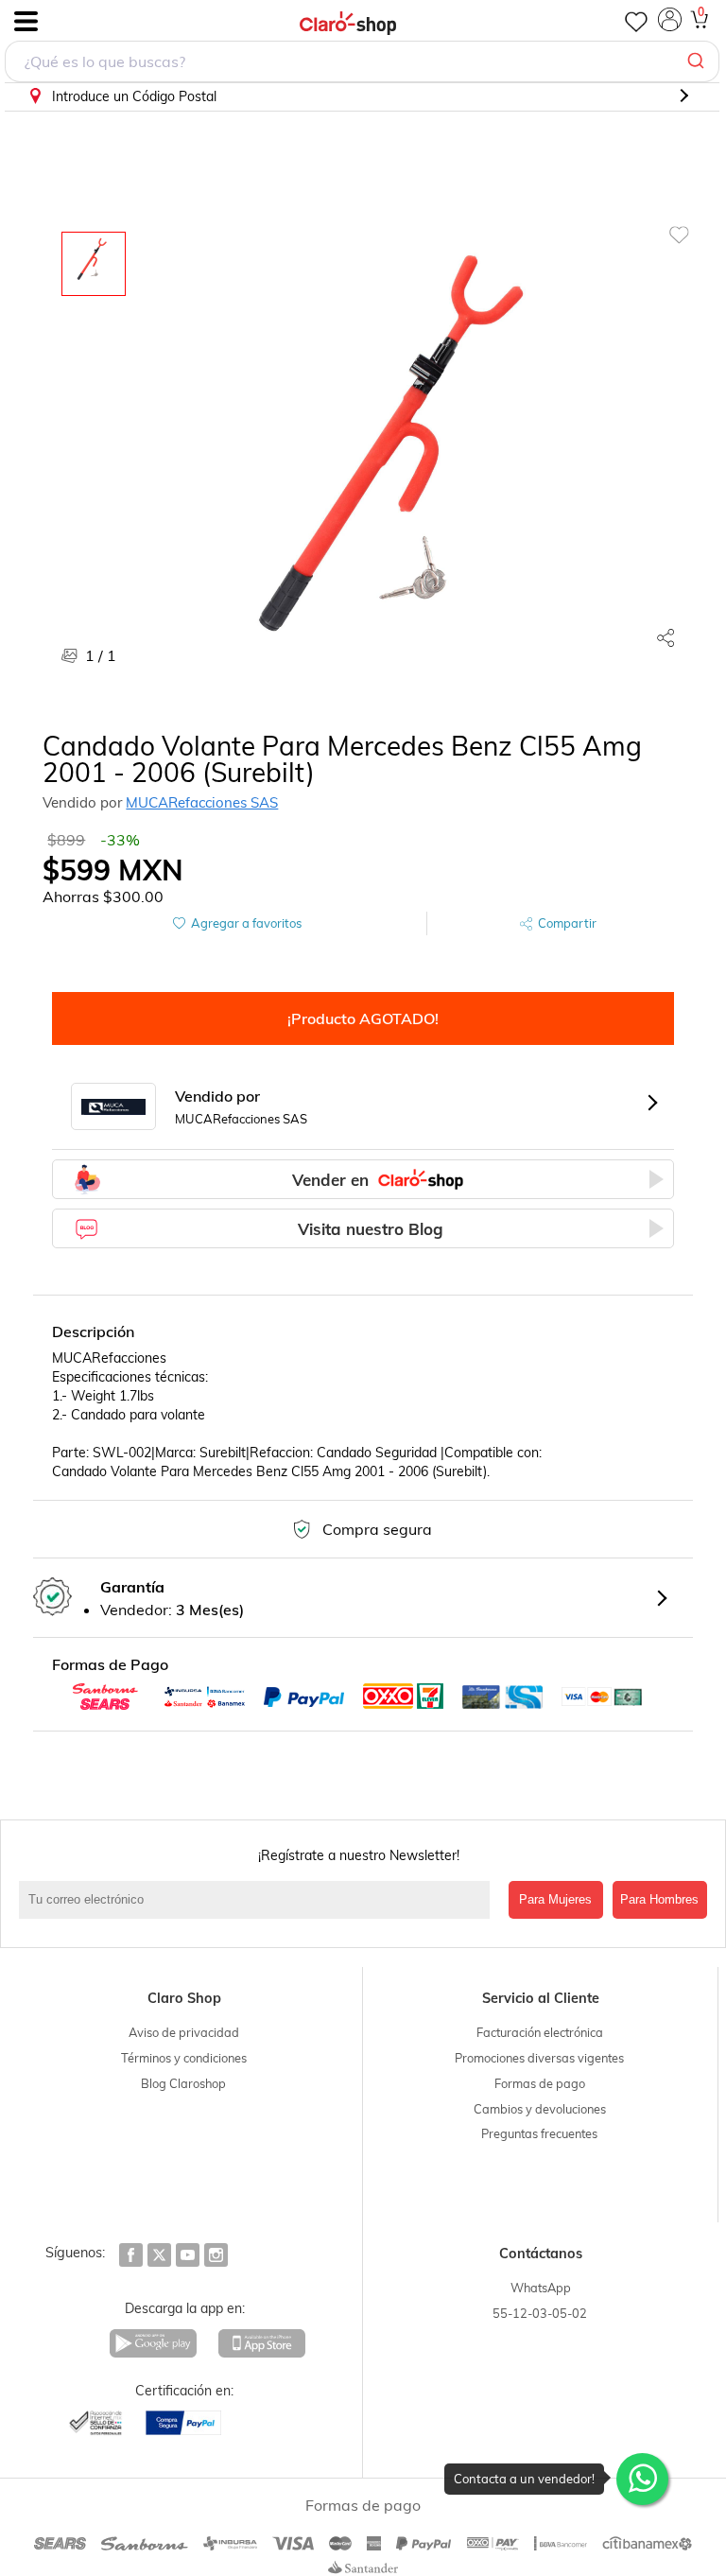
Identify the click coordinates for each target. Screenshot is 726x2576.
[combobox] (362, 61)
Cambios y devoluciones (540, 2109)
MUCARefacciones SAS (202, 802)
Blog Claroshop (183, 2083)
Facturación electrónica (540, 2032)
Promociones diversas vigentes (539, 2058)
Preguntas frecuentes (539, 2133)
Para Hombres (659, 1899)
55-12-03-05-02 (540, 2313)
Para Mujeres (555, 1899)
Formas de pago (540, 2083)
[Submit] (698, 61)
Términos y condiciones (184, 2058)
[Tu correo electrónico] (259, 1900)
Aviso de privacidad (184, 2032)
